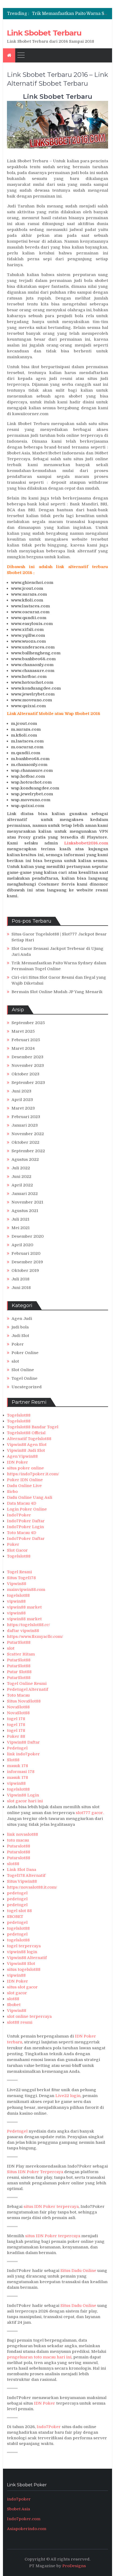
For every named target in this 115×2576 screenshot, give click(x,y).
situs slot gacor (22, 1987)
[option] (70, 14)
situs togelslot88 (24, 1969)
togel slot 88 (19, 1911)
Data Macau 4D (22, 1503)
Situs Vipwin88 (22, 1881)
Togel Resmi (19, 1572)
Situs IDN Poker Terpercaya (35, 2172)
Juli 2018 (20, 1279)
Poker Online (25, 1353)
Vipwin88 (17, 1584)
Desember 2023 (27, 1057)
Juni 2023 (21, 1091)
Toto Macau (18, 1695)
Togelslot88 (19, 1415)
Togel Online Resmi (27, 1684)
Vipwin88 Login (23, 1795)
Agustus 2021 (25, 1211)
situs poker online (25, 1468)
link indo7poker (23, 1754)
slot (15, 1361)
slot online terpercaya (29, 2016)
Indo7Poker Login (25, 1527)
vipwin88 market (24, 1607)
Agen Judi (22, 1319)
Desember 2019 (27, 1262)
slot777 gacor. (90, 1813)
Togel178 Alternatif (26, 1875)
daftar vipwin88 (23, 1631)
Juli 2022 (21, 1168)
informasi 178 (21, 1772)
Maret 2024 (23, 1048)
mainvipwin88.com (26, 1590)
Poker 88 (16, 1736)
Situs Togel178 (21, 1578)
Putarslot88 (19, 1846)
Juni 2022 (21, 1177)
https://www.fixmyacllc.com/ (35, 1637)
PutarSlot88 (19, 1642)
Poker (18, 1344)
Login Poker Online (27, 1509)
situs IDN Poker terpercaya (51, 2207)
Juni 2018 (21, 1288)
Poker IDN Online (25, 1480)
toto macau (18, 1840)
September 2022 (28, 1151)
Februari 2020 (26, 1253)
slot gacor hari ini (25, 1801)
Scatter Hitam (21, 1654)
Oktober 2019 (25, 1271)
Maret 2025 (23, 1031)
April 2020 (22, 1245)
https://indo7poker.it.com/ (33, 1474)
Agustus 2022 (25, 1159)
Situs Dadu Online (78, 2271)
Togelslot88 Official (26, 1433)
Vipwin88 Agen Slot (27, 1445)
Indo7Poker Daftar (26, 1521)
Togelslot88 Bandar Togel (33, 1427)
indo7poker (19, 2499)
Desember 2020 (28, 1236)
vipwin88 (16, 1601)
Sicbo (12, 1492)
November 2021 (27, 1202)
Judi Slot (20, 1336)
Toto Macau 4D (22, 1533)
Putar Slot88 (19, 1672)
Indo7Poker (19, 1515)
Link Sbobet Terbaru (44, 33)
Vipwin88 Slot (21, 1964)
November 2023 (28, 1065)
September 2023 (28, 1083)
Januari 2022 (25, 1194)
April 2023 (22, 1100)
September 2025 (28, 1023)
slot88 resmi (20, 2022)
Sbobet (14, 2005)
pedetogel (17, 1893)
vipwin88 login (22, 1952)
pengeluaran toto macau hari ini (39, 2357)
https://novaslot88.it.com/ (32, 1887)
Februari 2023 (26, 1117)
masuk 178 (18, 1766)
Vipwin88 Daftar (23, 1742)
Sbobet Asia (18, 2509)
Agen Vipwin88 (22, 1456)
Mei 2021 (21, 1228)
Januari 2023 (25, 1125)
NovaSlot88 (18, 1707)
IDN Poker (18, 1462)
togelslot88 (18, 1595)
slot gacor (17, 1993)
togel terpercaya (24, 1946)
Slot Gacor (17, 1550)
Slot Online (23, 1370)
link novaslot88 (22, 1834)
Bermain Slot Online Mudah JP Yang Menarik (57, 992)
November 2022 (28, 1134)
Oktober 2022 (25, 1142)
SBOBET (15, 1917)
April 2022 (22, 1185)
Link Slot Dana (22, 1870)
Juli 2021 (20, 1219)
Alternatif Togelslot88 (29, 1439)
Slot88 (13, 1760)
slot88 (13, 1864)
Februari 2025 (26, 1040)
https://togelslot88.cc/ (28, 1625)
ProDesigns (74, 2566)
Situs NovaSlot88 (24, 1701)
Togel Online (24, 1378)
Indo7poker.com (24, 2519)
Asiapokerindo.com (27, 2529)
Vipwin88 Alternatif (27, 1958)
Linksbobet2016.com (86, 843)
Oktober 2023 (25, 1074)
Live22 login (68, 2096)
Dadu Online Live (24, 1486)
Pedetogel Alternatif (28, 1689)
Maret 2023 (23, 1108)
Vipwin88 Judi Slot (26, 1450)
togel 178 (16, 1719)
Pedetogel (17, 1748)
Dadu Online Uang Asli (30, 1497)
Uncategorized (27, 1387)
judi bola (20, 1327)
